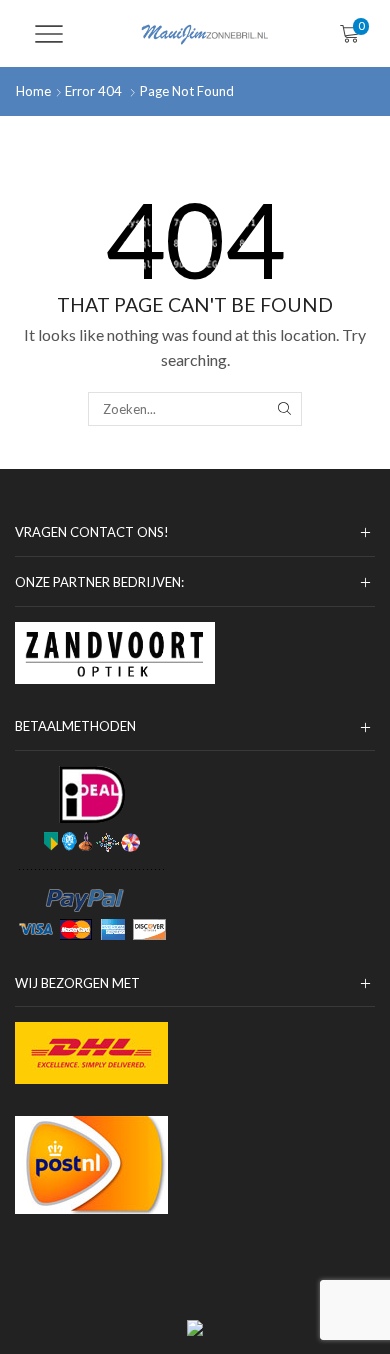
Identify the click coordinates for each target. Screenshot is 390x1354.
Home (33, 91)
